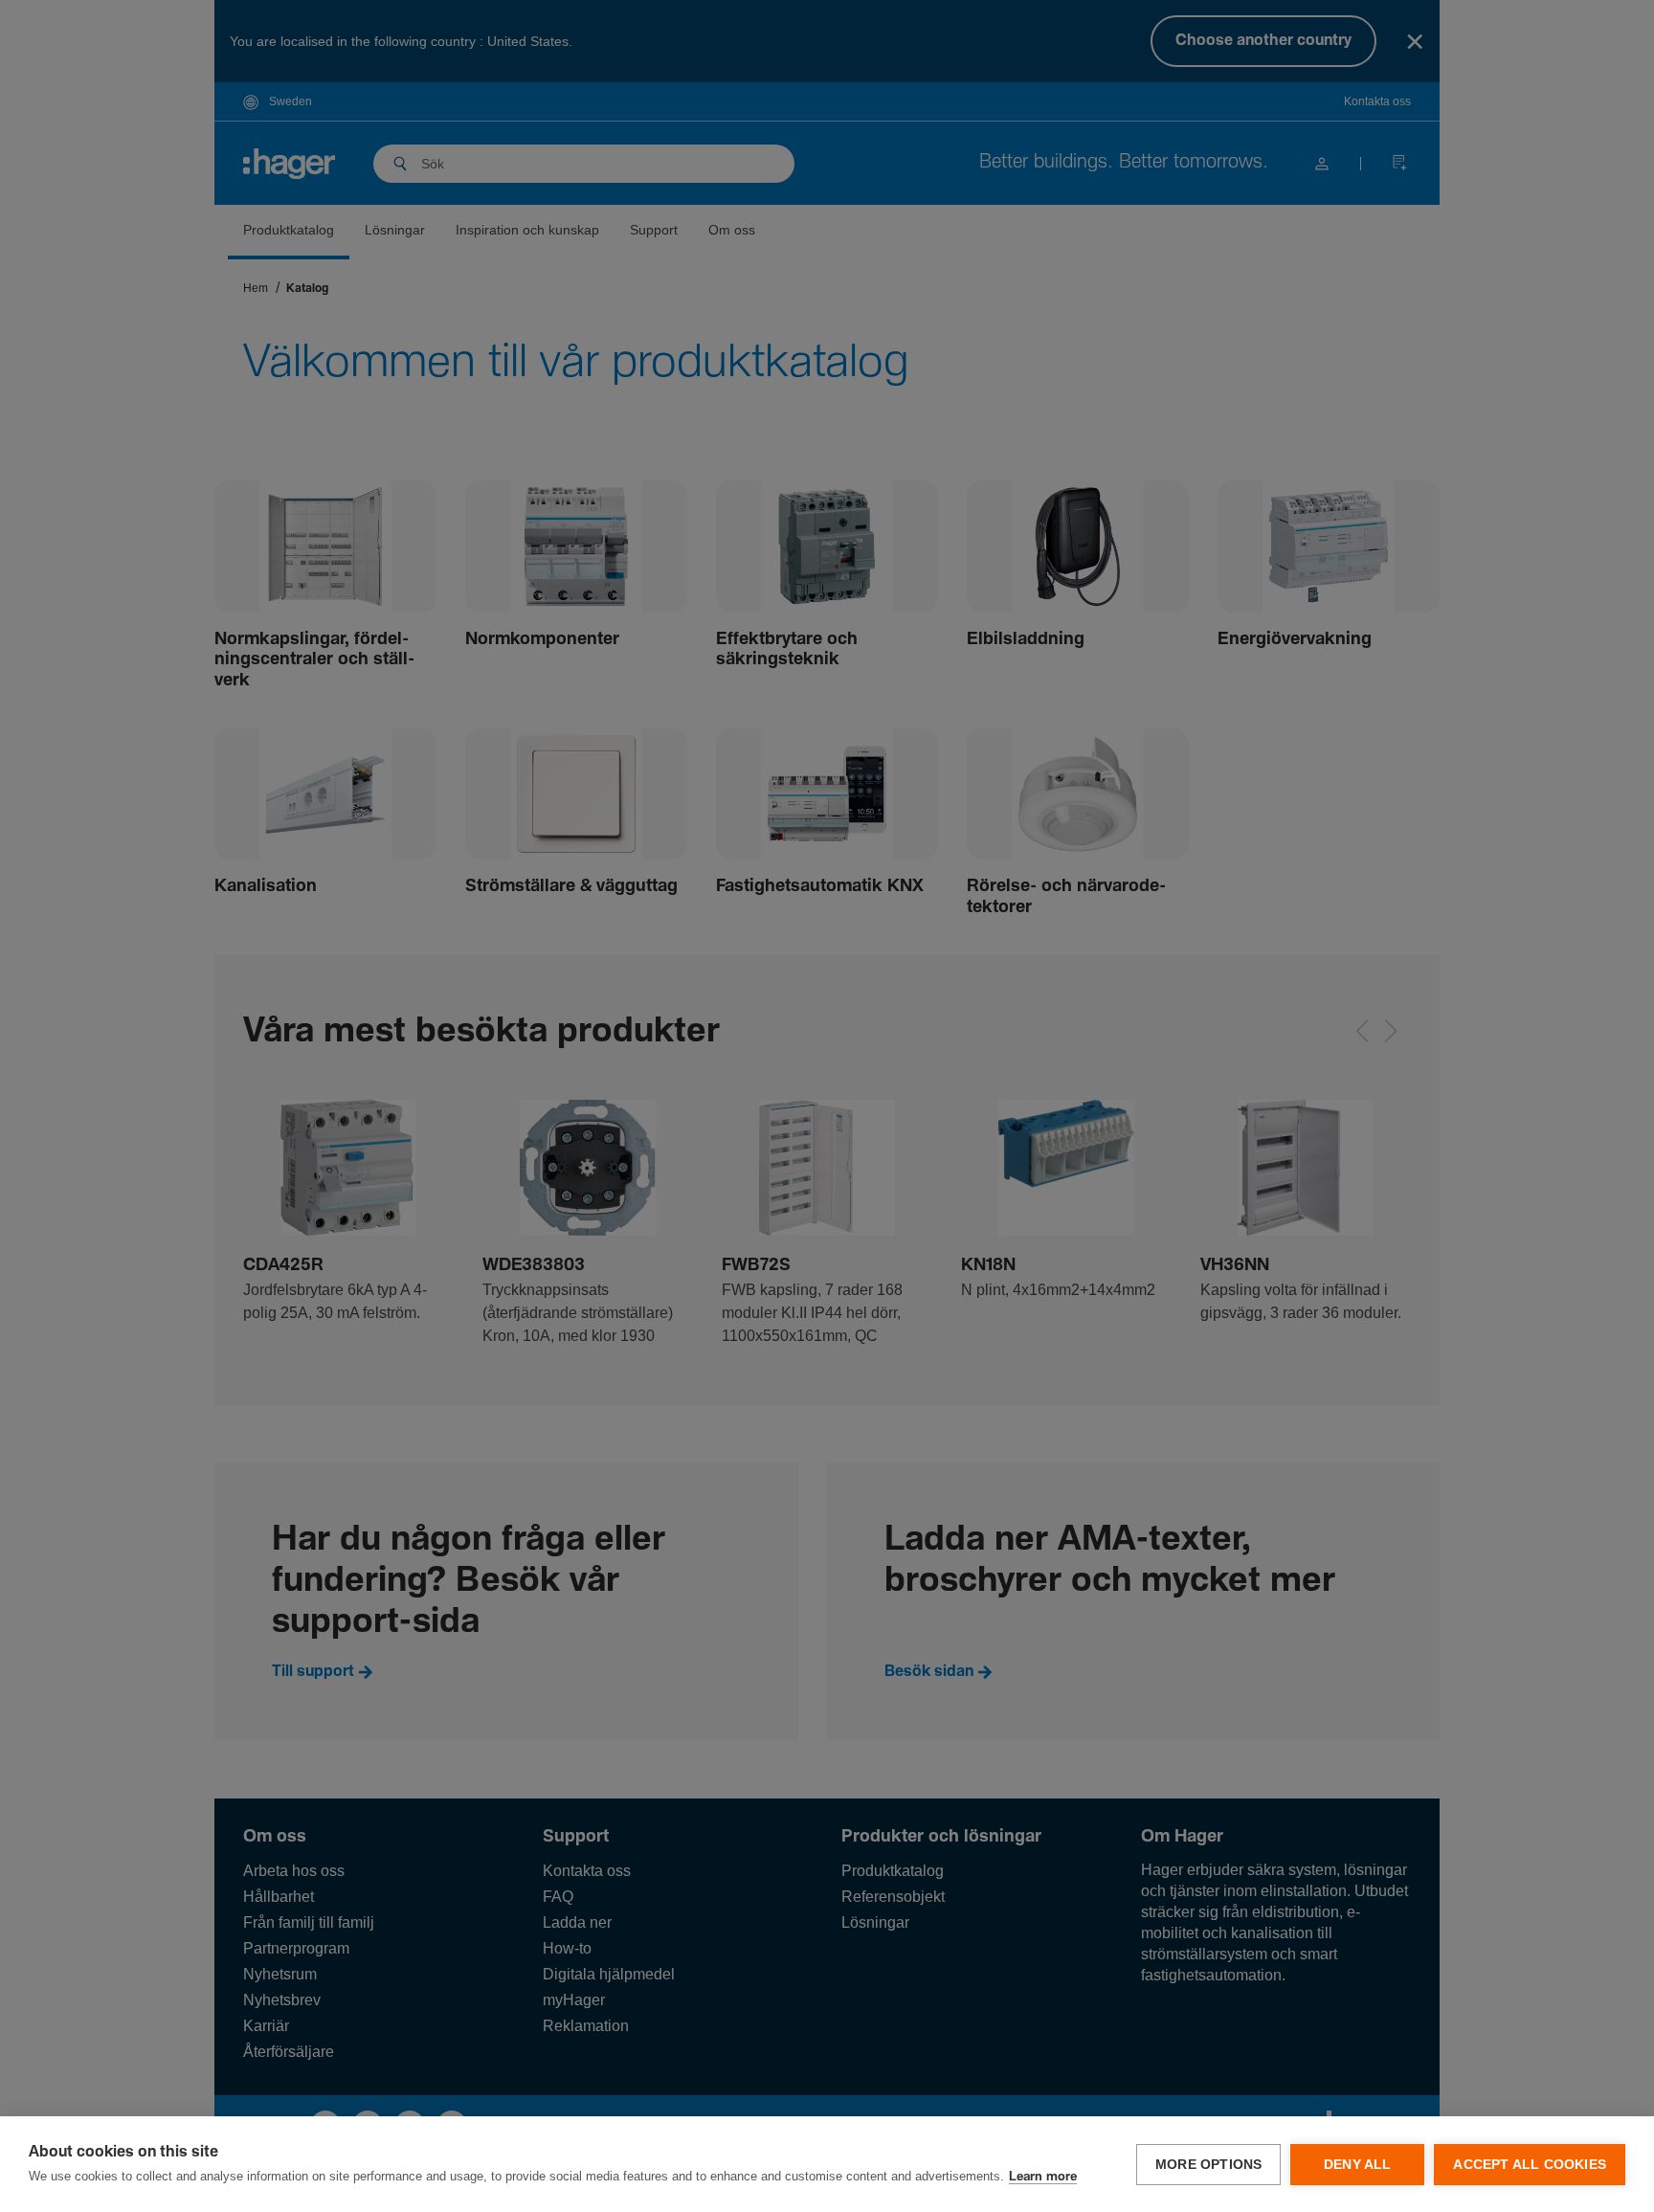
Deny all (1358, 2165)
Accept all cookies (1530, 2165)
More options (1208, 2165)
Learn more (1043, 2177)
